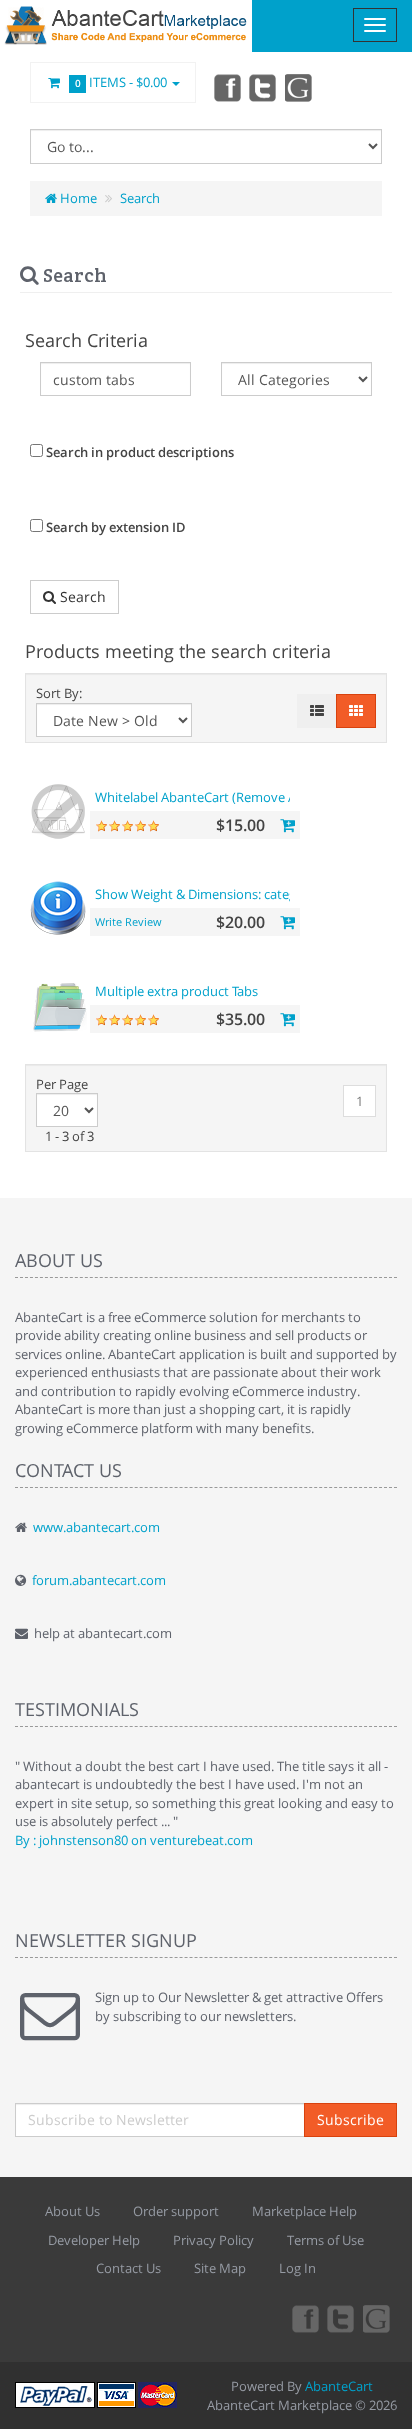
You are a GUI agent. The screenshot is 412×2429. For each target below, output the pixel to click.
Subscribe (350, 2119)
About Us (72, 2211)
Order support (176, 2211)
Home (77, 198)
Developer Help (94, 2240)
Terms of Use (325, 2240)
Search (140, 198)
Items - (121, 82)
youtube (300, 87)
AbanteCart (339, 2386)
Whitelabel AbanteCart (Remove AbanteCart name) (246, 797)
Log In (297, 2268)
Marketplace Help (304, 2211)
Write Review (128, 921)
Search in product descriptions (138, 452)
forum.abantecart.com (99, 1580)
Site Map (220, 2268)
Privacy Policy (213, 2240)
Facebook (226, 87)
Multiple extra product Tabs (176, 991)
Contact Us (128, 2268)
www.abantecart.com (96, 1527)
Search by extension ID (114, 527)
